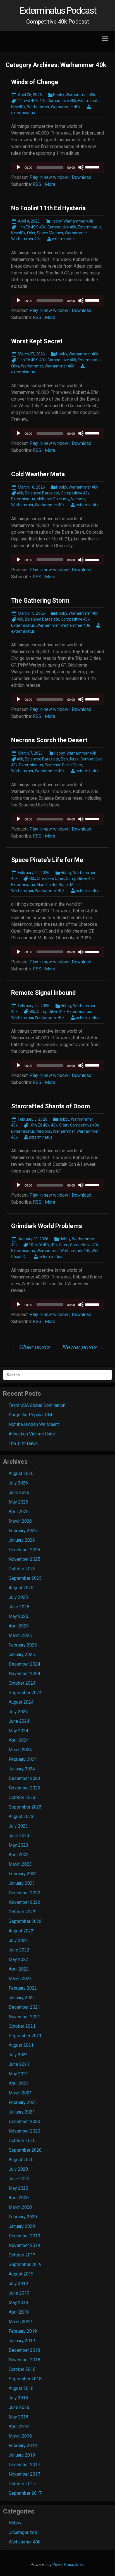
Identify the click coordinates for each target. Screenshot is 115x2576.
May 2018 (18, 2417)
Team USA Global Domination (37, 1405)
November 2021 (24, 2017)
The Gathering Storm (40, 601)
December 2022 (24, 1893)
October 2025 (22, 1569)
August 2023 (21, 1817)
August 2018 (21, 2388)
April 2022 (19, 1969)
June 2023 (19, 1836)
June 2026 (19, 1492)
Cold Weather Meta (38, 474)
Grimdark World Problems (47, 1226)
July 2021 (18, 2055)
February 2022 (23, 1988)
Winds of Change (35, 82)
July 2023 (18, 1826)
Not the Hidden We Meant (34, 1424)
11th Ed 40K (27, 101)
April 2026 (19, 1512)
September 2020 (25, 2150)
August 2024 (21, 1702)
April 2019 (19, 2312)
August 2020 (21, 2160)
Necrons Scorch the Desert (49, 740)
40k (43, 101)
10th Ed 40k (39, 1125)
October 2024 (22, 1683)
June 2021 (19, 2064)
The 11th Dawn (23, 1443)
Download (82, 177)
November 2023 (24, 1788)
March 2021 (20, 2093)
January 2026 (22, 1540)
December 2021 (24, 2007)
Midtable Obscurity (53, 499)
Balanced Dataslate (42, 493)
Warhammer (38, 107)
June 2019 (19, 2293)
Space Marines (50, 233)
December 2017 (24, 2465)
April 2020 (19, 2198)
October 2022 (22, 1912)
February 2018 (23, 2446)
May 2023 (18, 1845)
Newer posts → (83, 1347)
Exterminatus (90, 101)
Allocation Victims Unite (32, 1434)
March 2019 (20, 2322)
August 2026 (21, 1473)
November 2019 (24, 2245)
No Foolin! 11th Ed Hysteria (48, 208)
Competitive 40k (62, 101)
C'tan (64, 1125)
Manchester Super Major (58, 885)
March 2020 (20, 2207)
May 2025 (18, 1616)
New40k (18, 107)
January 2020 (22, 2226)
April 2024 (19, 1740)
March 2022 (20, 1979)
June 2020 (19, 2179)
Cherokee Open (51, 878)
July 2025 (18, 1597)
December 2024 (24, 1664)
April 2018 (19, 2426)
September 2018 (25, 2379)
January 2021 (22, 2112)
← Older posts (30, 1347)
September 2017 (25, 2493)
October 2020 (22, 2141)
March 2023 (20, 1864)
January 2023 (22, 1883)
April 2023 (19, 1855)
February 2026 (23, 1531)
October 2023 (22, 1797)
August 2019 (21, 2274)
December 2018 (24, 2350)
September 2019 (25, 2264)
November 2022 (24, 1902)
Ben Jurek (70, 759)
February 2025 (23, 1645)
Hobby (58, 95)
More (50, 184)
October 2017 (22, 2484)
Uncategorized (23, 2532)
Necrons (78, 499)
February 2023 (23, 1874)
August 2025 (21, 1588)
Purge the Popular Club (31, 1415)
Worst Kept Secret (37, 341)
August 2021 (21, 2045)
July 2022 (18, 1940)
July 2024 (18, 1712)
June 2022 (19, 1950)
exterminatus (64, 239)
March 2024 (20, 1750)
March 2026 (20, 1521)
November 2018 (24, 2360)
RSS (37, 184)
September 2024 (25, 1693)
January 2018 (22, 2455)
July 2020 (18, 2169)
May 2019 (18, 2303)
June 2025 (19, 1607)
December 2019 (24, 2236)
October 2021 (22, 2026)
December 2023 (24, 1778)
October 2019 (22, 2255)
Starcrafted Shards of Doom (51, 1106)
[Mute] (81, 167)
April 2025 (19, 1626)
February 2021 (23, 2102)
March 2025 (20, 1635)
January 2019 (22, 2341)
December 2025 (24, 1550)
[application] (57, 167)
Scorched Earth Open (63, 765)
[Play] (18, 167)
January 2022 (22, 1998)
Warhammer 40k (80, 95)
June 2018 (19, 2407)
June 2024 (19, 1721)
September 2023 (25, 1807)
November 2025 (24, 1559)
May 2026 (18, 1502)
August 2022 (21, 1931)
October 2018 (22, 2369)
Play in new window (49, 177)
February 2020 (23, 2217)
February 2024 (23, 1759)
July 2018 (18, 2398)
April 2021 (19, 2083)
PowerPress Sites (68, 2565)
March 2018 (20, 2436)
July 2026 (18, 1483)
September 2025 (25, 1578)
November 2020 (24, 2131)
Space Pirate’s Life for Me (47, 860)
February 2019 (23, 2331)
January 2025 (22, 1654)
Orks (31, 233)
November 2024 (24, 1674)
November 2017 (24, 2474)
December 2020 (24, 2121)
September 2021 (25, 2036)
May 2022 (18, 1959)
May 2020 (18, 2188)
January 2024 (22, 1769)
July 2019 (18, 2284)
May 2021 (18, 2074)
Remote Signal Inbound (43, 993)
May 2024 (18, 1731)
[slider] (93, 167)
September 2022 (25, 1921)
